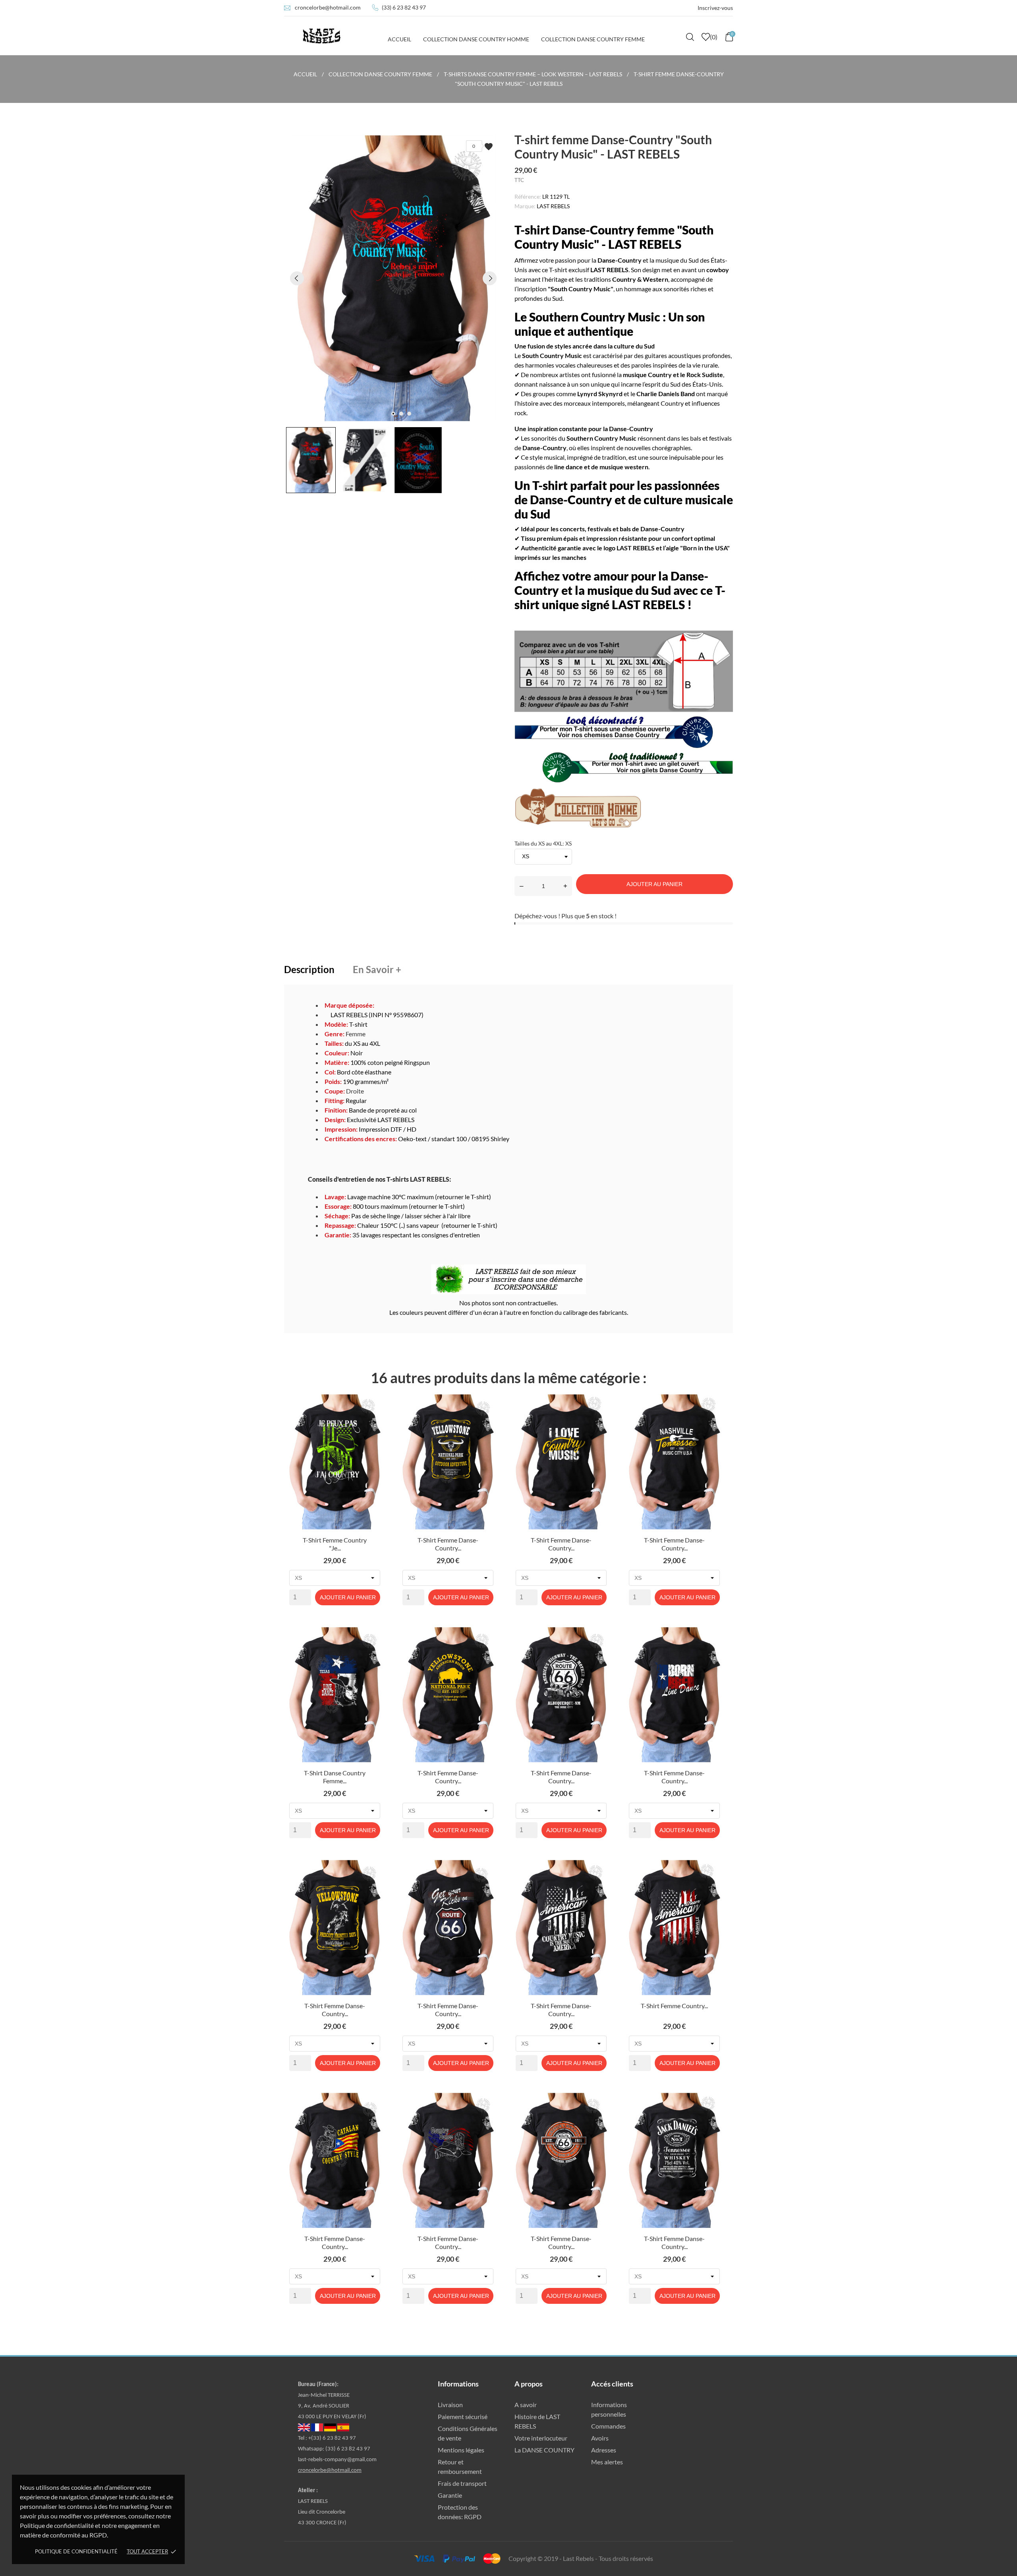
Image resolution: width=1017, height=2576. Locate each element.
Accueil (399, 39)
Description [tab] (309, 969)
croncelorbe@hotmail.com (328, 7)
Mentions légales (461, 2450)
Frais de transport (462, 2483)
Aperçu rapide (335, 1542)
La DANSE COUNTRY (544, 2450)
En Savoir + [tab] (377, 969)
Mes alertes (607, 2462)
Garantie (450, 2495)
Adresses (604, 2450)
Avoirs (600, 2438)
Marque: (525, 206)
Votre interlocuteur (541, 2438)
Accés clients (612, 2384)
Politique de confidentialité (76, 2551)
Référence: (528, 196)
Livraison (450, 2405)
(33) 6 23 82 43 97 (404, 7)
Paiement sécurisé (463, 2416)
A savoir (526, 2405)
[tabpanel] (393, 278)
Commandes (608, 2426)
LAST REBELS (553, 206)
